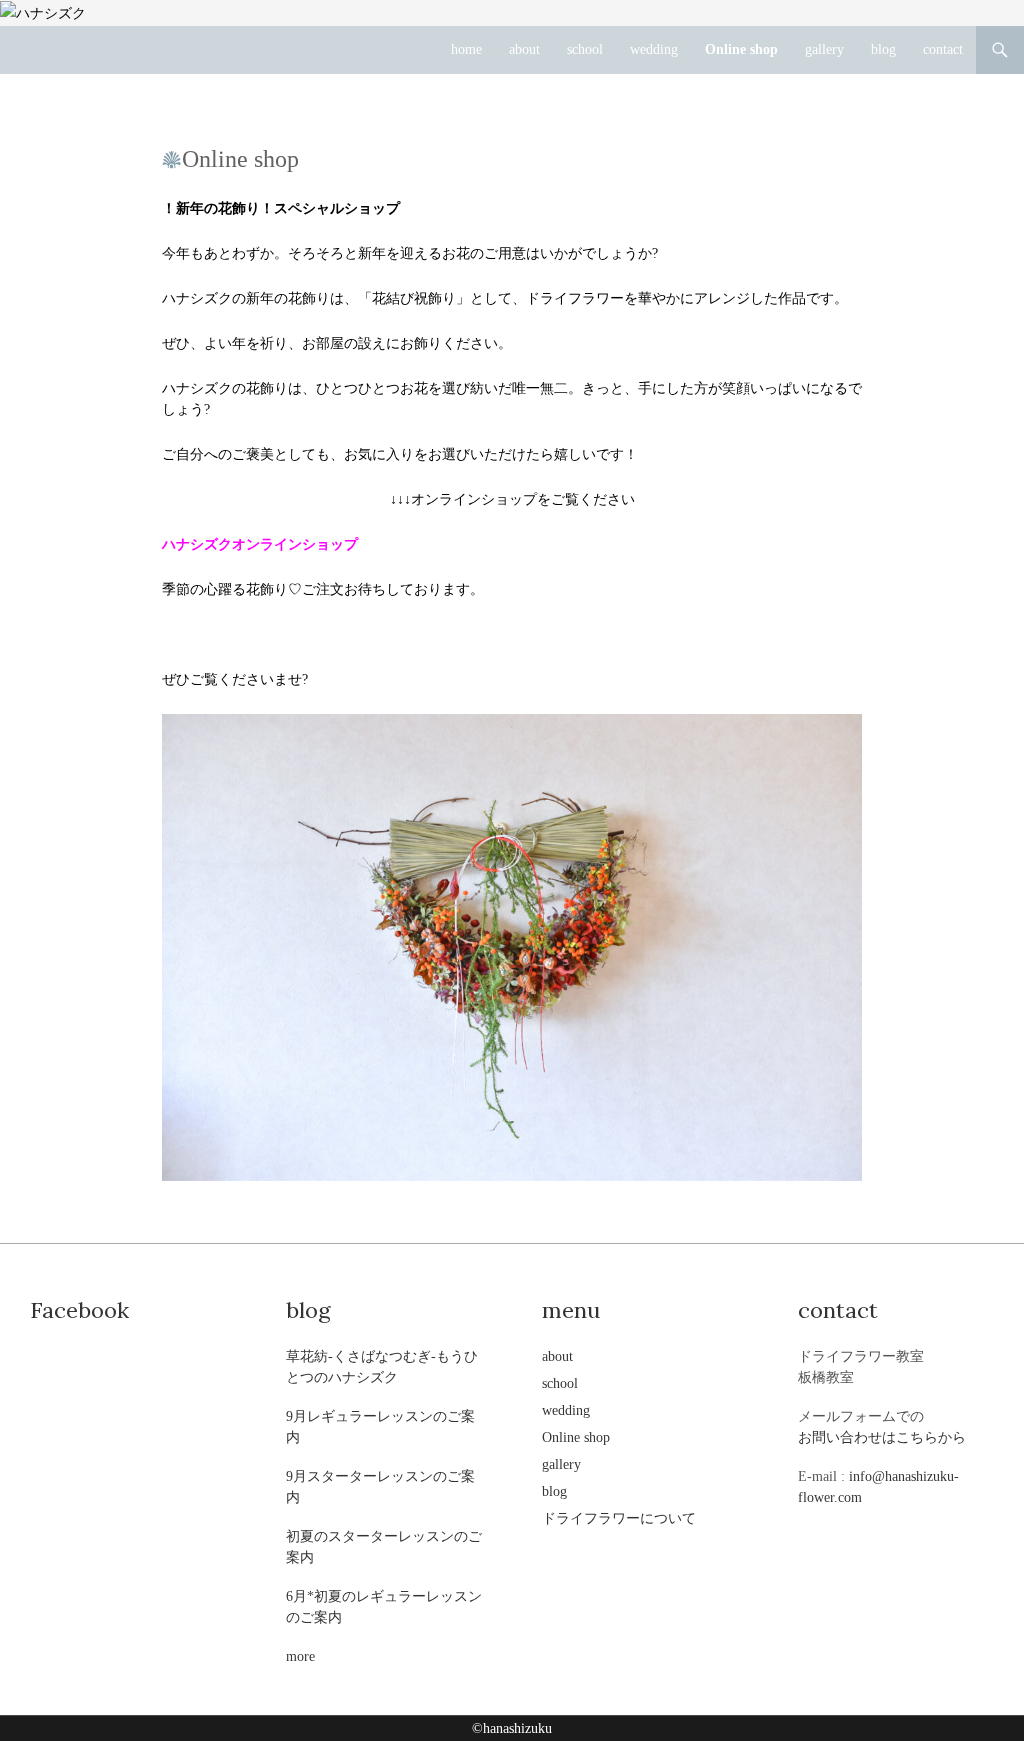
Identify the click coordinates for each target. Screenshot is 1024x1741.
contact (943, 49)
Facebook (79, 1310)
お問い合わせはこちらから (882, 1437)
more (300, 1656)
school (585, 49)
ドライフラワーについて (619, 1518)
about (524, 49)
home (466, 49)
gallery (824, 49)
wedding (654, 49)
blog (883, 49)
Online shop (741, 49)
